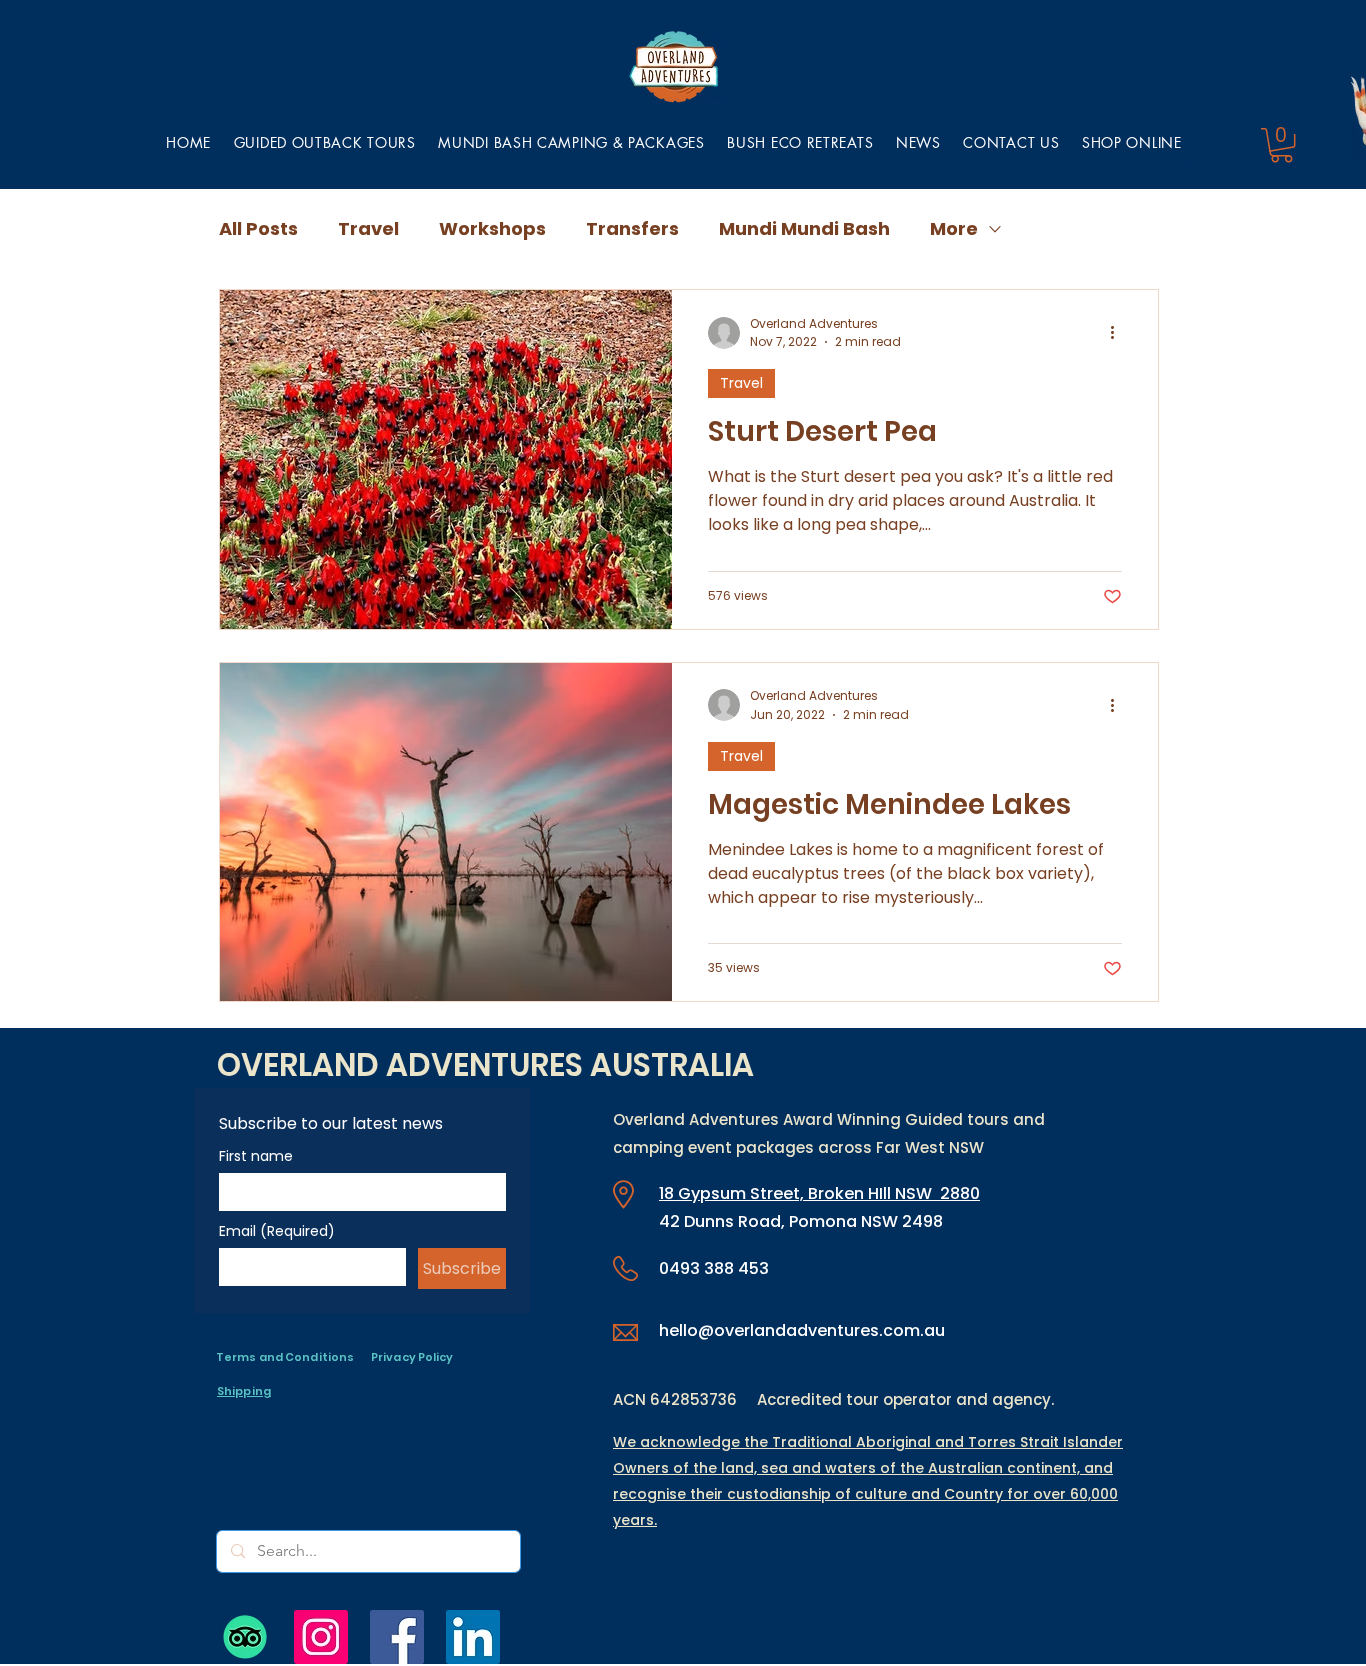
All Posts (258, 229)
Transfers (632, 229)
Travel (368, 229)
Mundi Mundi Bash (804, 229)
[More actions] (1119, 333)
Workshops (492, 229)
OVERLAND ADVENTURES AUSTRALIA (485, 1065)
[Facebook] (397, 1637)
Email (277, 1231)
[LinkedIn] (473, 1637)
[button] (571, 142)
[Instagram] (321, 1637)
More (954, 229)
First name (256, 1156)
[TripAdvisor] (245, 1637)
